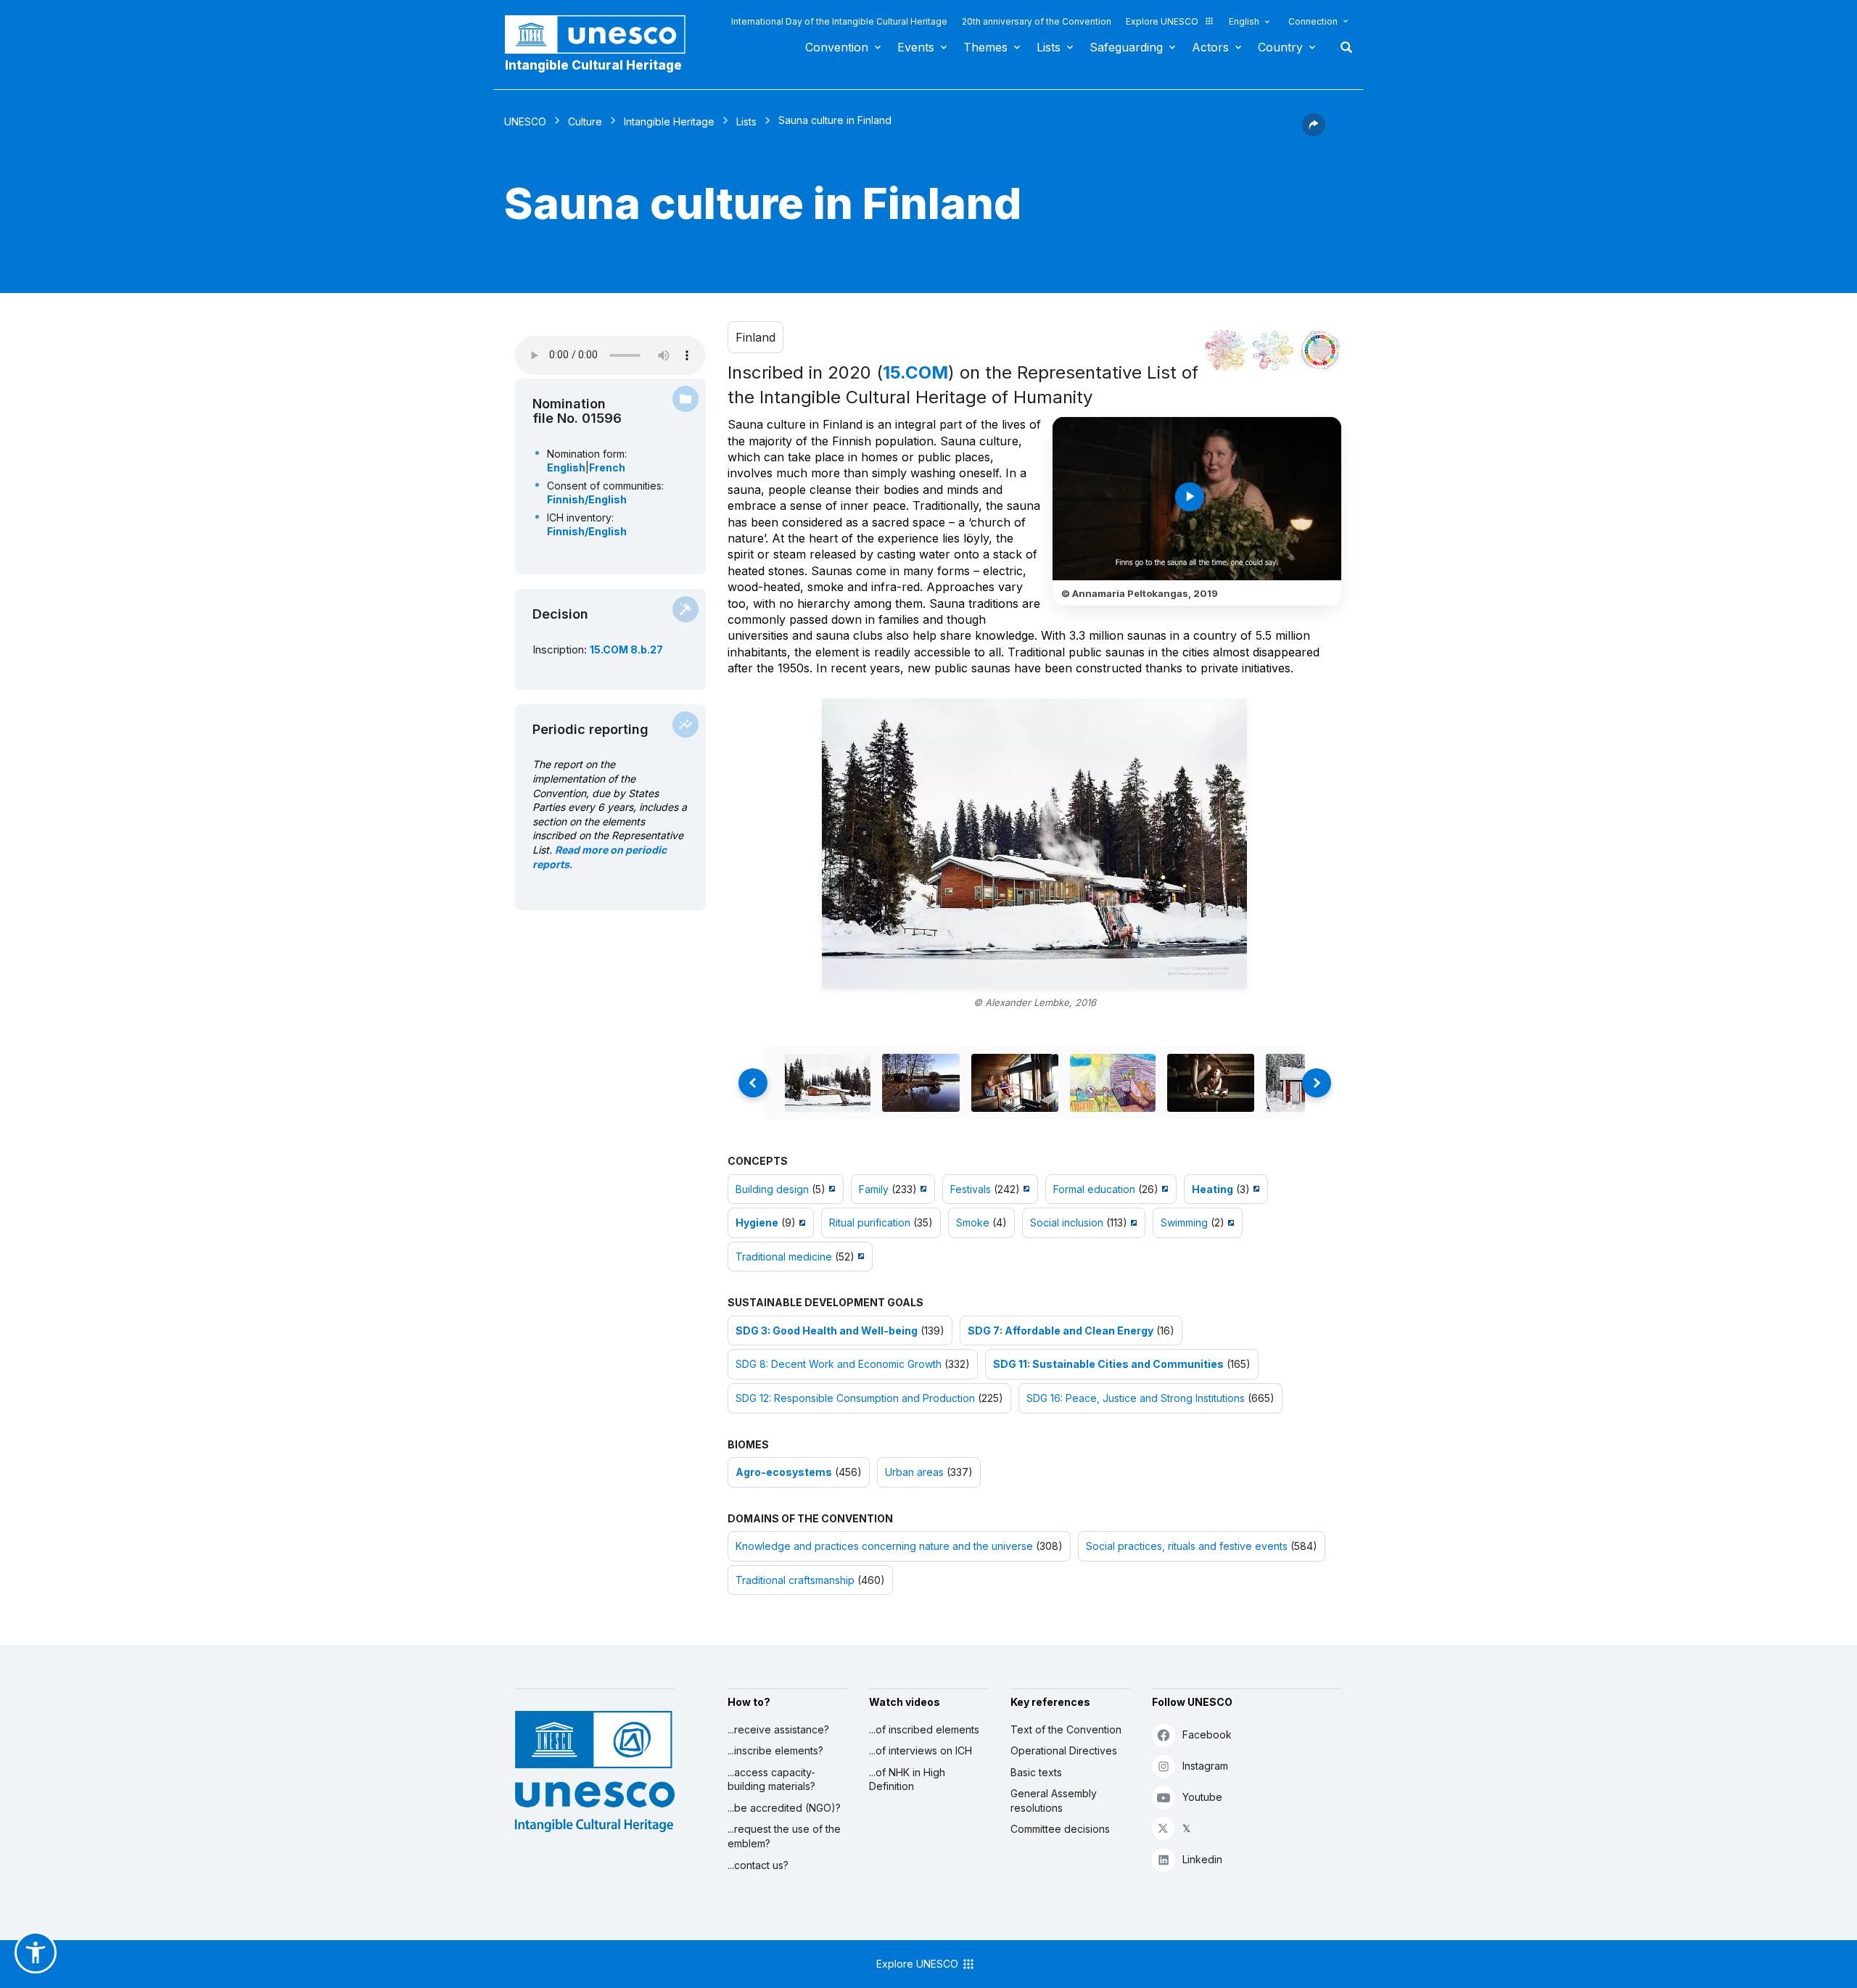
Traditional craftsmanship (795, 1580)
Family (874, 1189)
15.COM (915, 372)
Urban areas (914, 1472)
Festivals (971, 1189)
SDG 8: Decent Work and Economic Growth (839, 1364)
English (1244, 21)
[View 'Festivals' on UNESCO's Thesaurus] (1025, 1189)
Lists (1049, 47)
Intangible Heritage (669, 121)
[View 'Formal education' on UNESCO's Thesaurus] (1163, 1189)
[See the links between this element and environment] (1273, 350)
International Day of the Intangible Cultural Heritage (839, 21)
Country (1280, 47)
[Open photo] (1034, 844)
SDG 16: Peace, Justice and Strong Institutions (1136, 1398)
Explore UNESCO (1162, 21)
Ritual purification (870, 1222)
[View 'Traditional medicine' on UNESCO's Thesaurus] (859, 1257)
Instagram (1205, 1766)
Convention (837, 47)
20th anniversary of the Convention (1037, 21)
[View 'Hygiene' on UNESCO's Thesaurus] (800, 1222)
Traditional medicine (784, 1257)
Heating (1212, 1189)
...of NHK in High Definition (907, 1779)
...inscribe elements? (775, 1750)
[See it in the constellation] (1226, 350)
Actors (1210, 47)
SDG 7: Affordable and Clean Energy (1061, 1331)
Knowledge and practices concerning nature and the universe (884, 1546)
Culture (585, 121)
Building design (772, 1189)
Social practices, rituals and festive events (1187, 1546)
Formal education (1094, 1189)
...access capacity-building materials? (771, 1779)
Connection (1313, 21)
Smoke (973, 1222)
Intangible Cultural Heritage (593, 65)
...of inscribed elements (924, 1729)
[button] (1314, 132)
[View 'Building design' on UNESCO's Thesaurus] (830, 1189)
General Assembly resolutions (1054, 1801)
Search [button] (1342, 47)
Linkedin (1202, 1859)
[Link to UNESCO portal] (603, 34)
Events (916, 47)
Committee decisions (1060, 1829)
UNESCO (525, 121)
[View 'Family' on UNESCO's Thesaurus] (922, 1189)
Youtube (1202, 1797)
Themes (985, 47)
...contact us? (758, 1865)
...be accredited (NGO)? (784, 1808)
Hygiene (757, 1222)
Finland (755, 337)
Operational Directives (1064, 1750)
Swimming (1184, 1222)
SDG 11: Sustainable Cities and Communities (1108, 1364)
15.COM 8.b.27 (626, 649)
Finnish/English (587, 499)
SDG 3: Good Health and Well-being (827, 1331)
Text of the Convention (1066, 1729)
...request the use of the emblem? (784, 1836)
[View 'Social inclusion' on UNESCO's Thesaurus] (1132, 1222)
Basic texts (1036, 1772)
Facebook (1207, 1735)
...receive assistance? (778, 1729)
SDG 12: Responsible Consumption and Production (855, 1398)
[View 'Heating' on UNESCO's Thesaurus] (1255, 1189)
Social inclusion (1067, 1222)
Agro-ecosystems (784, 1472)
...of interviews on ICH (921, 1750)
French (607, 467)
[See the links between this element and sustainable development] (1320, 350)
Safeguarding (1126, 47)
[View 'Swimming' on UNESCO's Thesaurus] (1229, 1222)
